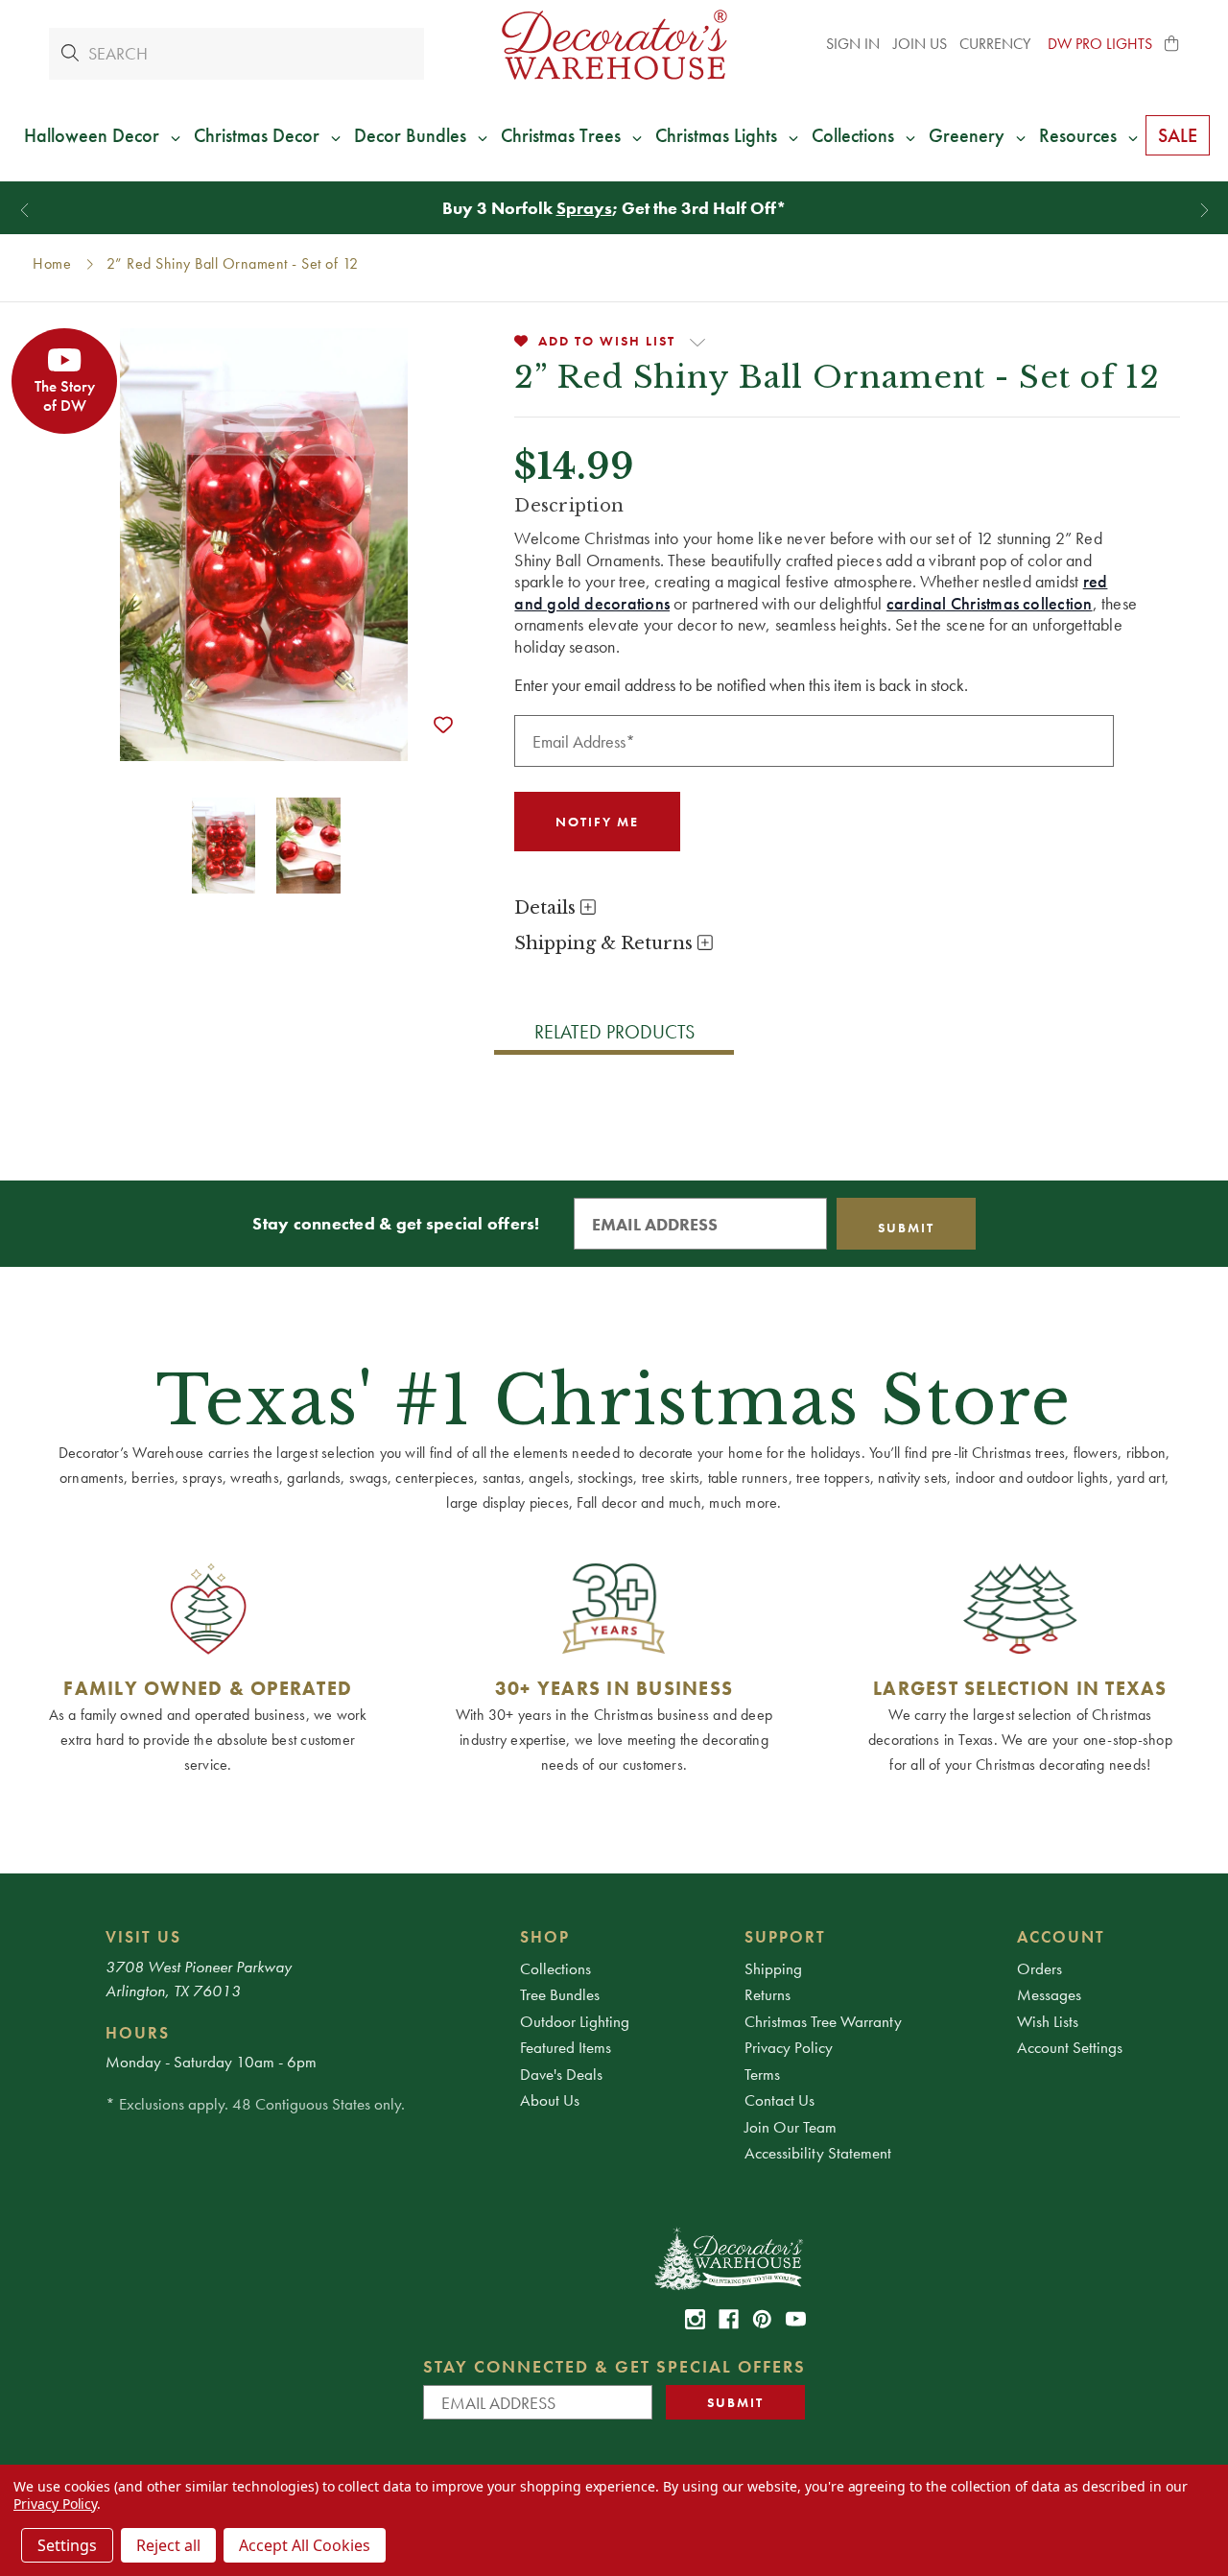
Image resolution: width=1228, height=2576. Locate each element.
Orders (1039, 1968)
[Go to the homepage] (614, 45)
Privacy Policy (789, 2047)
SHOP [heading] (545, 1937)
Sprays (584, 208)
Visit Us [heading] (143, 1937)
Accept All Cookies (305, 2545)
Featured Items (566, 2047)
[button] (1172, 44)
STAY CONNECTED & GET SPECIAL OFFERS (614, 2366)
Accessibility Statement (818, 2153)
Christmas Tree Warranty (823, 2021)
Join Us (920, 44)
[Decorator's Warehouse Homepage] (728, 2257)
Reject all (168, 2545)
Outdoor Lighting (575, 2021)
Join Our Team (791, 2127)
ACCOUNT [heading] (1061, 1937)
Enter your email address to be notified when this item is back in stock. (741, 685)
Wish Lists (1048, 2021)
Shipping (773, 1968)
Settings (67, 2545)
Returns (767, 1994)
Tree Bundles (560, 1994)
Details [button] (547, 908)
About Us (550, 2100)
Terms (762, 2074)
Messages (1049, 1994)
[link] (695, 2319)
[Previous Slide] (24, 211)
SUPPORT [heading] (785, 1937)
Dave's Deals (561, 2074)
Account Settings (1070, 2047)
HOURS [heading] (138, 2033)
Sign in (853, 44)
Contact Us (779, 2100)
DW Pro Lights (1100, 44)
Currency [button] (997, 44)
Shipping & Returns (606, 943)
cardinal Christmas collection (990, 603)
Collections (555, 1968)
